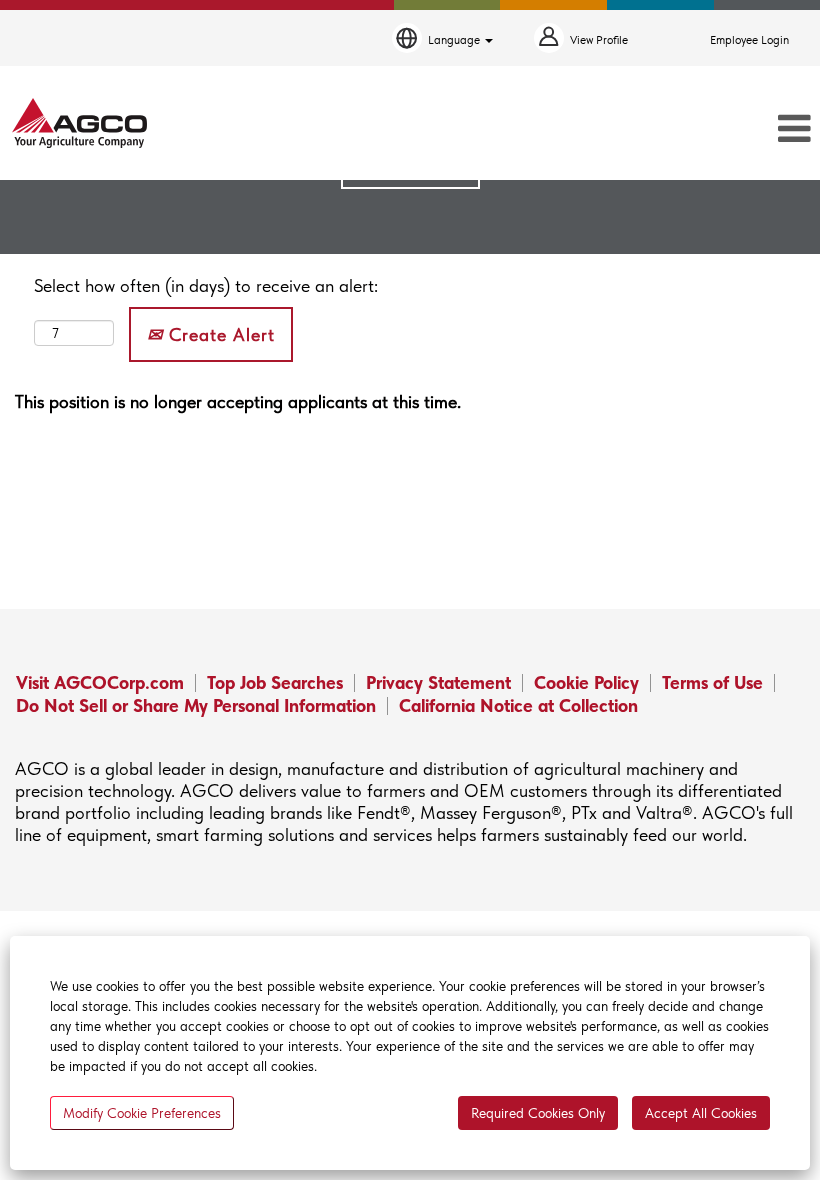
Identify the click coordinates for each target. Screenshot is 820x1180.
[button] (683, 130)
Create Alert (219, 334)
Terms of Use (712, 682)
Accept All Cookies (701, 1113)
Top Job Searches (275, 682)
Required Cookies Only (538, 1113)
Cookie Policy (586, 682)
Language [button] (455, 40)
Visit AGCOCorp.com (100, 682)
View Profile (599, 40)
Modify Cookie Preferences (142, 1113)
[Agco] (79, 123)
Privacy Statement (438, 682)
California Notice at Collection (518, 705)
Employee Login (749, 40)
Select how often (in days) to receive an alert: (206, 285)
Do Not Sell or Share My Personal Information (196, 705)
